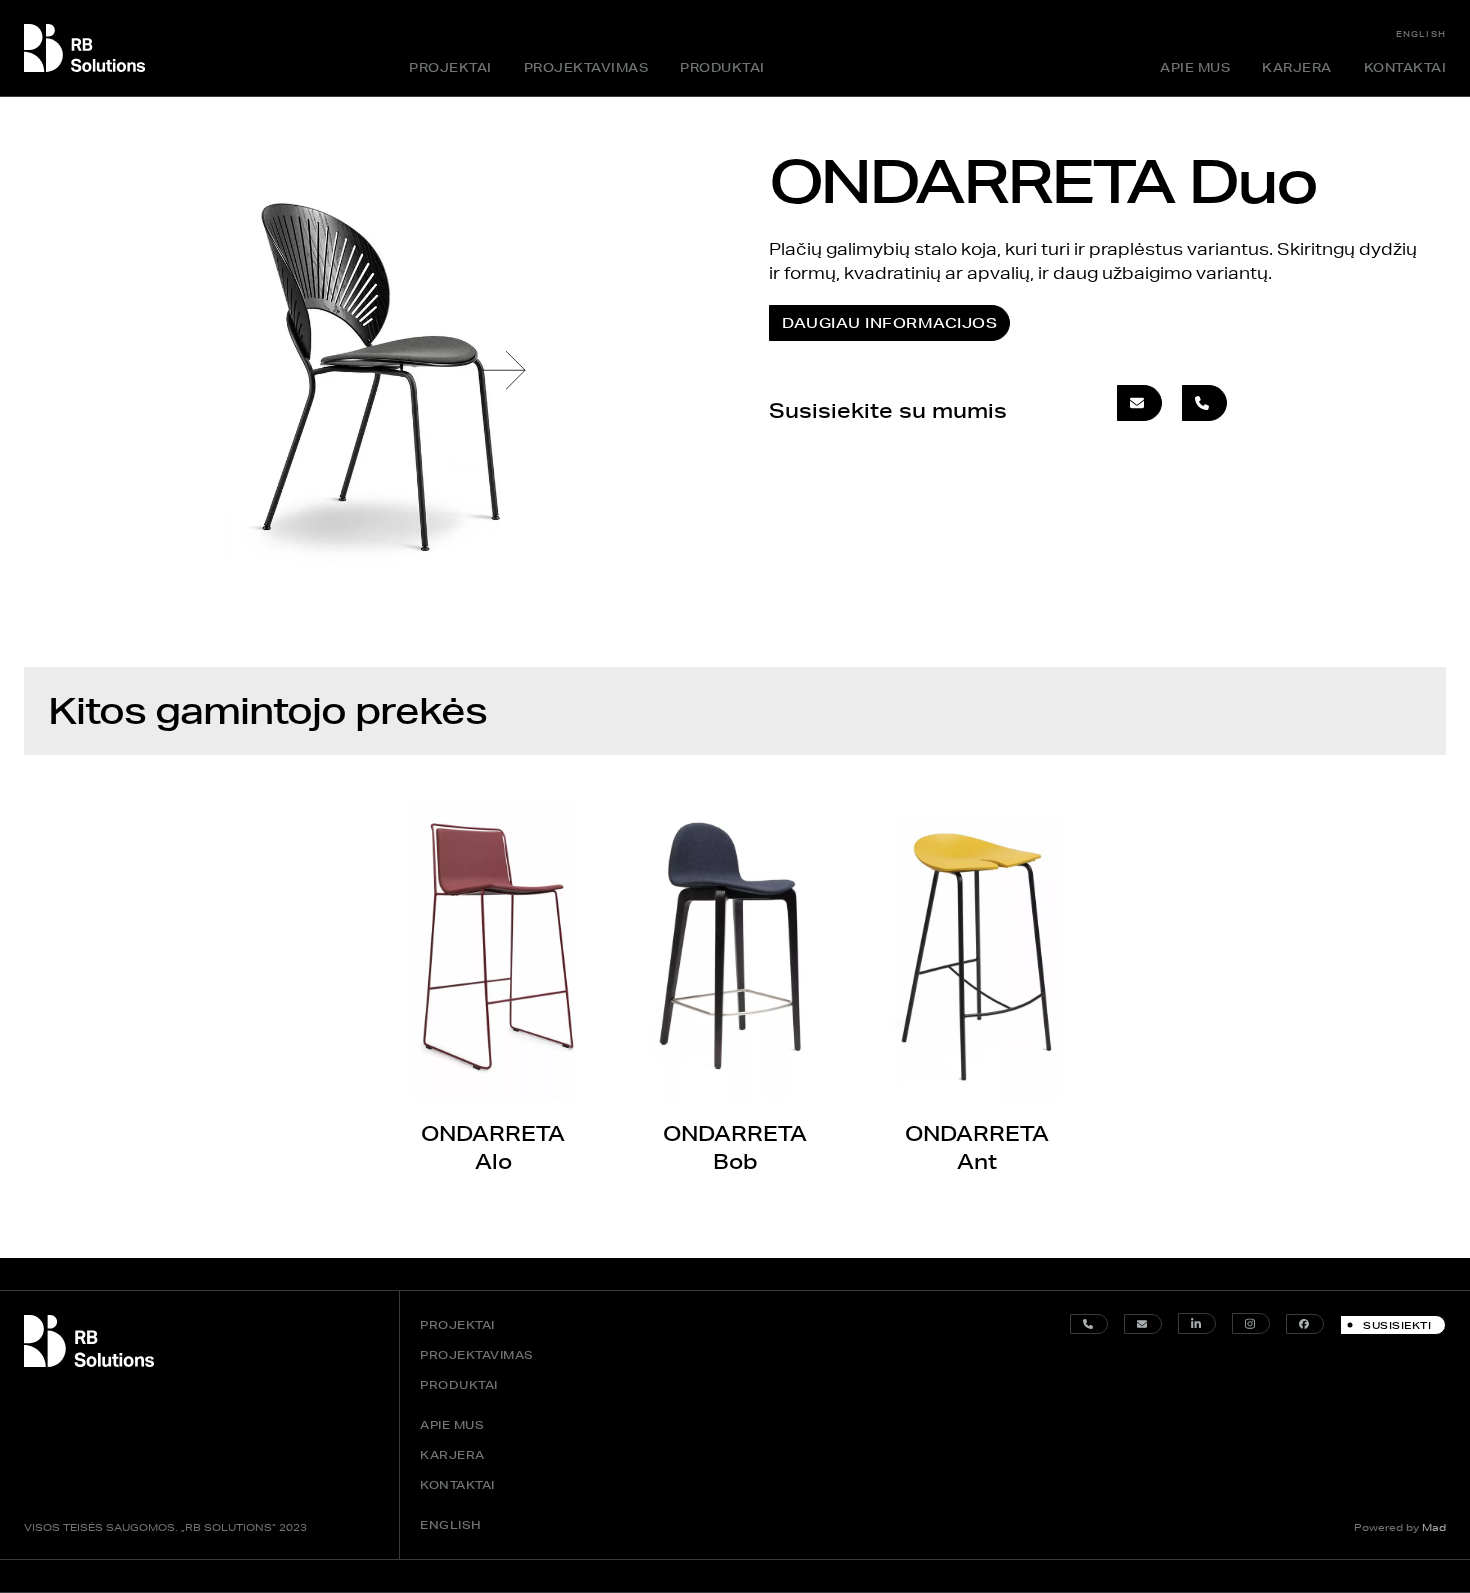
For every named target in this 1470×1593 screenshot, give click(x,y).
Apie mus (1195, 67)
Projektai (450, 67)
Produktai (722, 67)
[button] (504, 370)
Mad (1434, 1527)
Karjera (1297, 67)
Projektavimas (586, 67)
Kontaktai (1405, 67)
